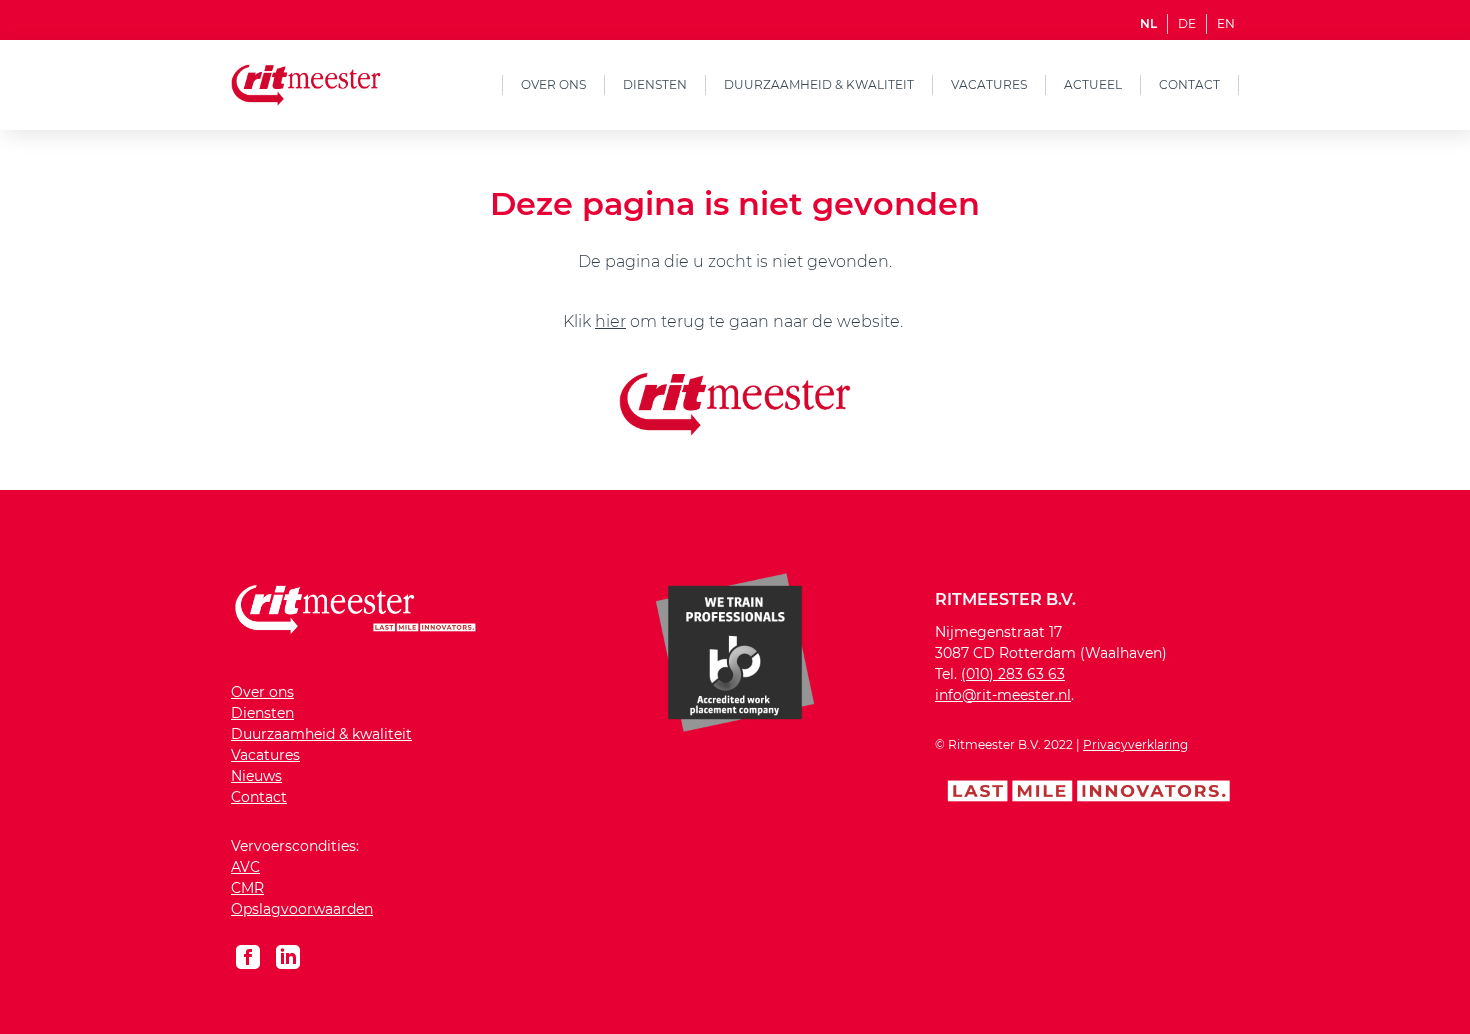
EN (1226, 24)
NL (1148, 24)
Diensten (655, 84)
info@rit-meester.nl (1003, 695)
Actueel (1093, 84)
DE (1187, 24)
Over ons (553, 84)
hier (610, 321)
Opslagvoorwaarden (302, 909)
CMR (247, 888)
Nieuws (256, 776)
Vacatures (989, 84)
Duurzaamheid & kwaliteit (819, 84)
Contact (1189, 84)
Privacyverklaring (1135, 744)
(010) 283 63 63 (1013, 674)
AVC (245, 867)
